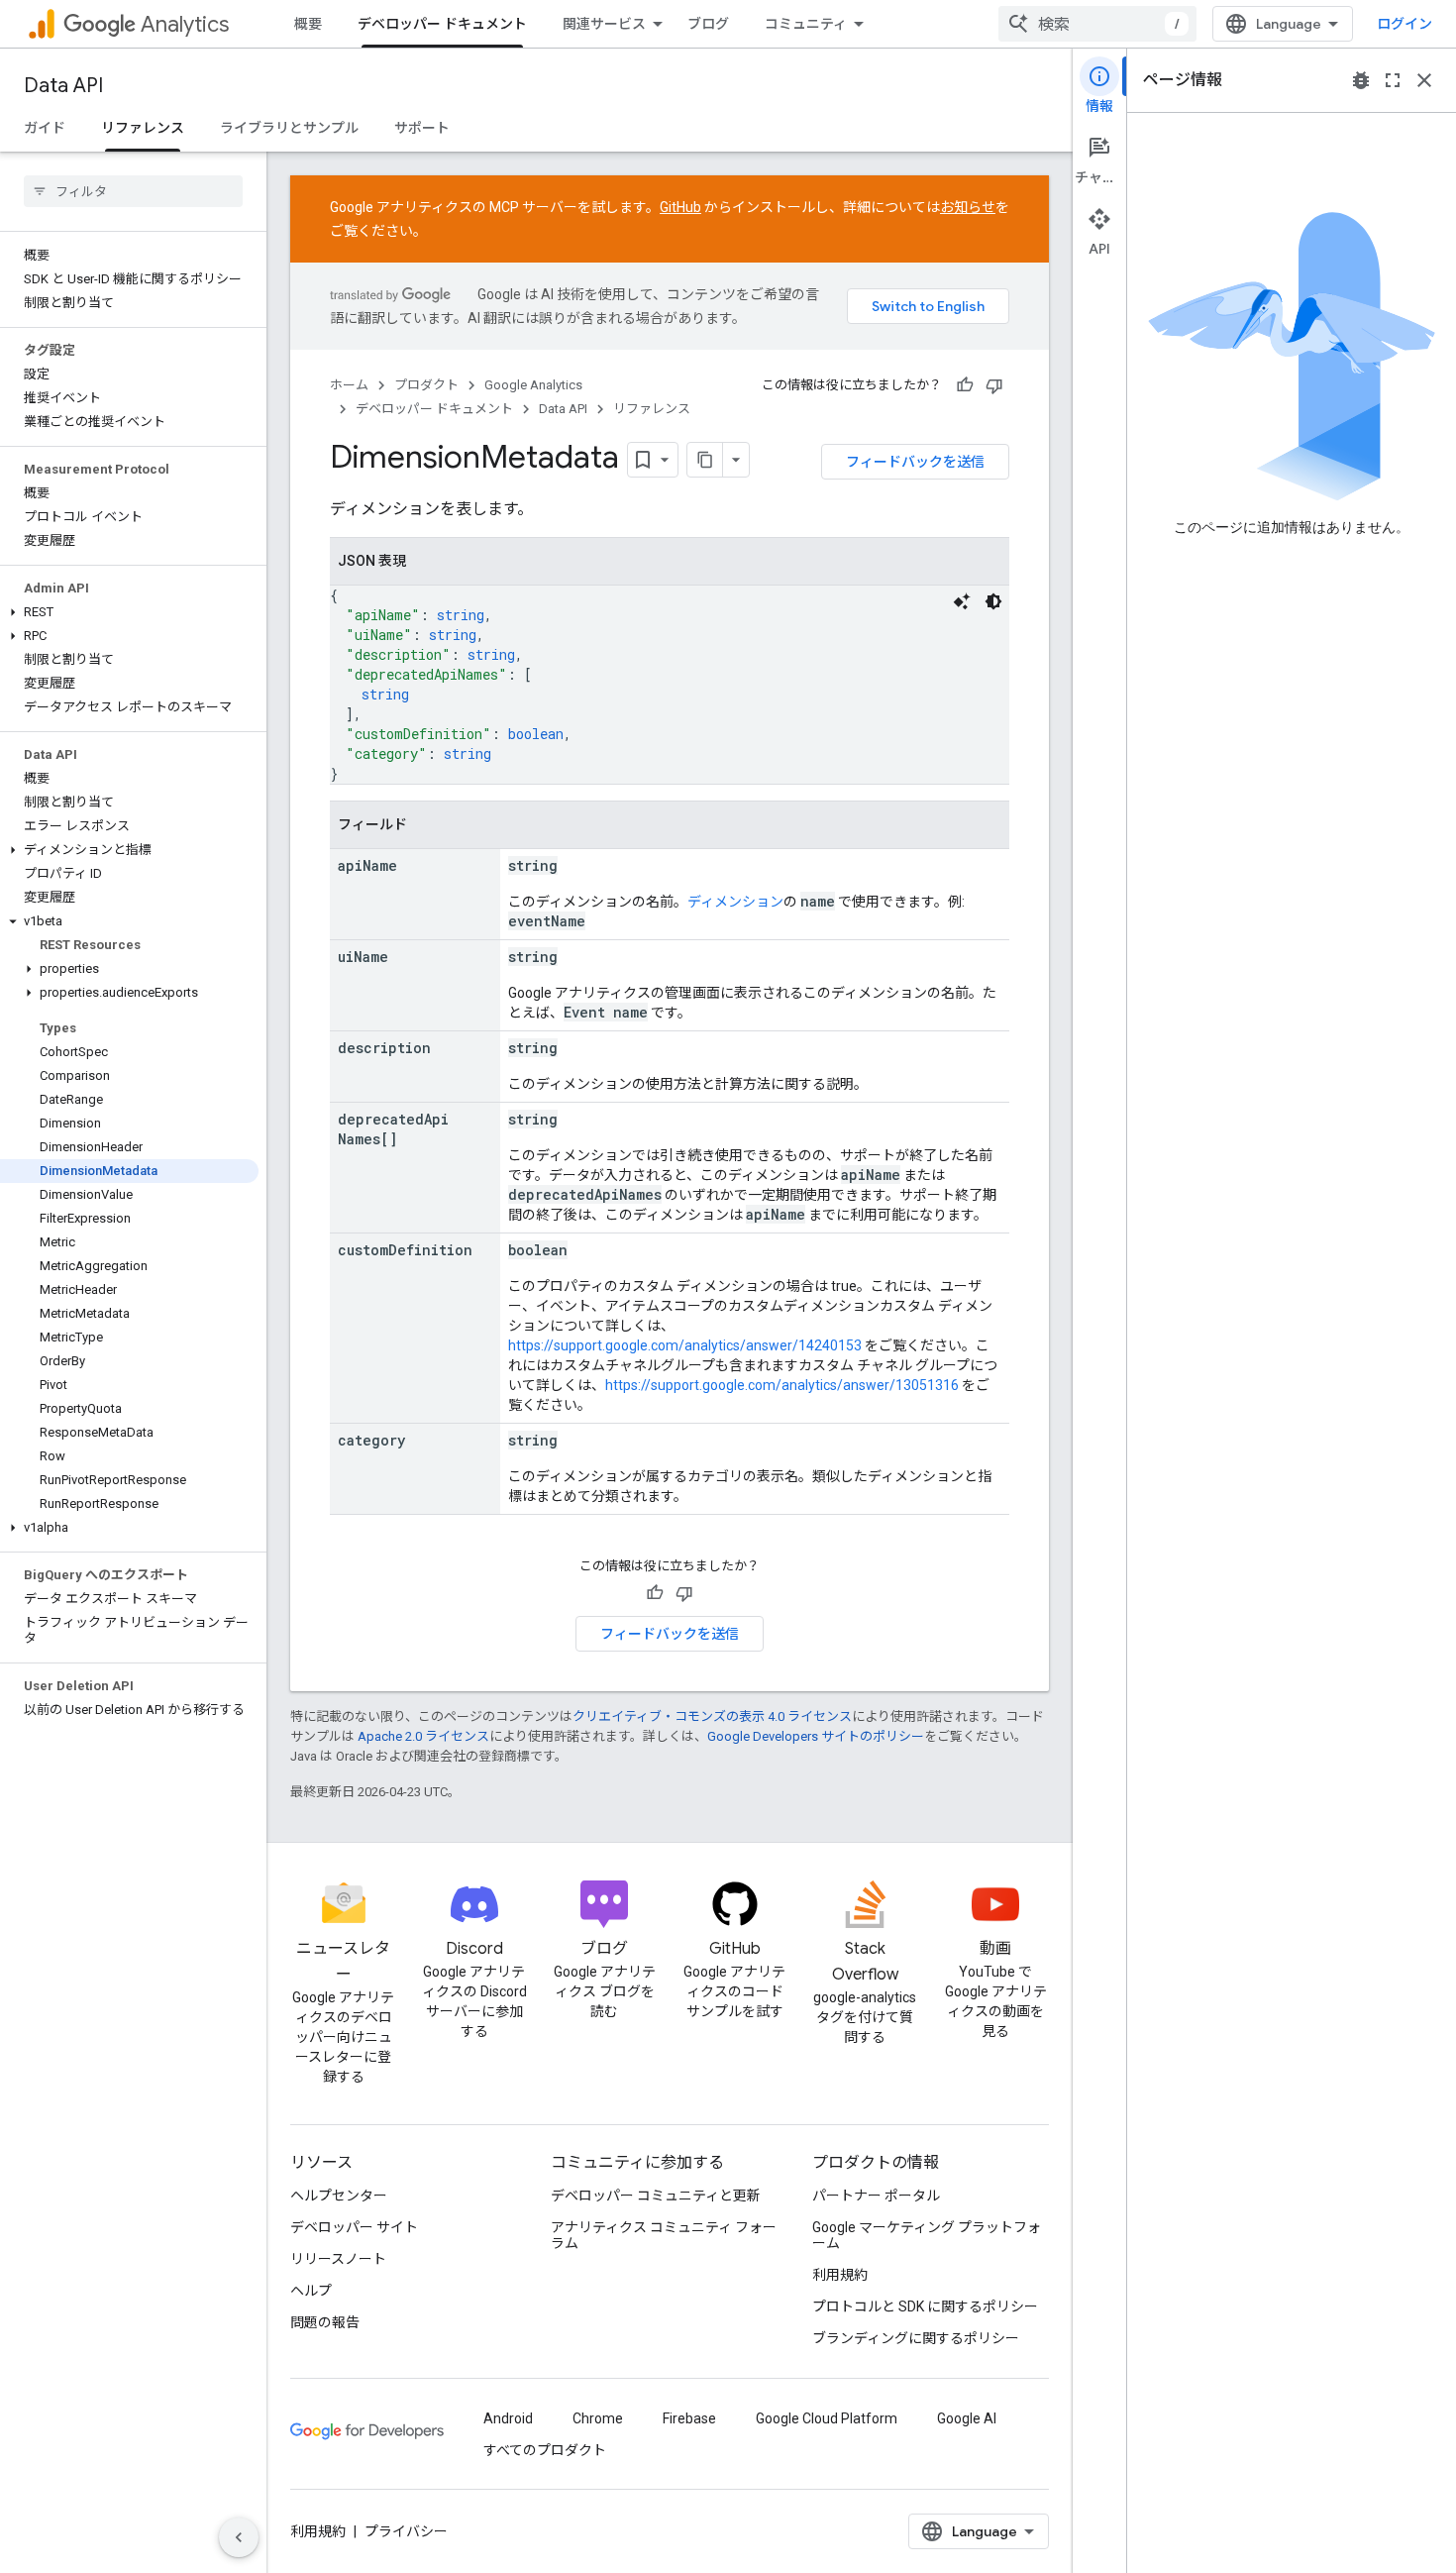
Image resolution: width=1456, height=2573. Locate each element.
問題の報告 (325, 2322)
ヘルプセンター (339, 2196)
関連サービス (604, 24)
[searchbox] (133, 191)
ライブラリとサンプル (289, 128)
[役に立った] (965, 385)
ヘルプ (311, 2291)
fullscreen (1393, 80)
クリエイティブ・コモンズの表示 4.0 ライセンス (712, 1716)
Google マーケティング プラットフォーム (927, 2235)
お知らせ (968, 207)
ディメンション (735, 902)
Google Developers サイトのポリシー (816, 1736)
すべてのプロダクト (545, 2450)
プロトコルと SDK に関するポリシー (925, 2306)
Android (508, 2418)
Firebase (689, 2418)
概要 (308, 24)
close (1424, 80)
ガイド (45, 128)
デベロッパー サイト (354, 2227)
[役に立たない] (994, 385)
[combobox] (1097, 24)
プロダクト (426, 385)
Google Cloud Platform (827, 2418)
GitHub (680, 207)
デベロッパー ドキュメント (442, 24)
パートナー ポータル (876, 2196)
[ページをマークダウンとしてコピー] (705, 460)
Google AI (967, 2418)
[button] (129, 612)
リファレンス (143, 128)
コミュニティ (806, 24)
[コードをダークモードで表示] (993, 601)
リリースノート (338, 2259)
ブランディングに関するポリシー (916, 2338)
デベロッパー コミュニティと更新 (656, 2196)
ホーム (349, 385)
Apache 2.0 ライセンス (423, 1736)
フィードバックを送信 (915, 462)
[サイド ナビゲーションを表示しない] (239, 2537)
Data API (63, 86)
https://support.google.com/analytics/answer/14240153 (685, 1345)
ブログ (708, 24)
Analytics (185, 24)
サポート (422, 128)
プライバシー (406, 2531)
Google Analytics (533, 385)
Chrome (598, 2418)
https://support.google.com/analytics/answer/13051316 (782, 1385)
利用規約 (840, 2275)
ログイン (1404, 24)
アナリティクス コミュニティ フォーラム (664, 2235)
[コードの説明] (962, 601)
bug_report (1361, 80)
